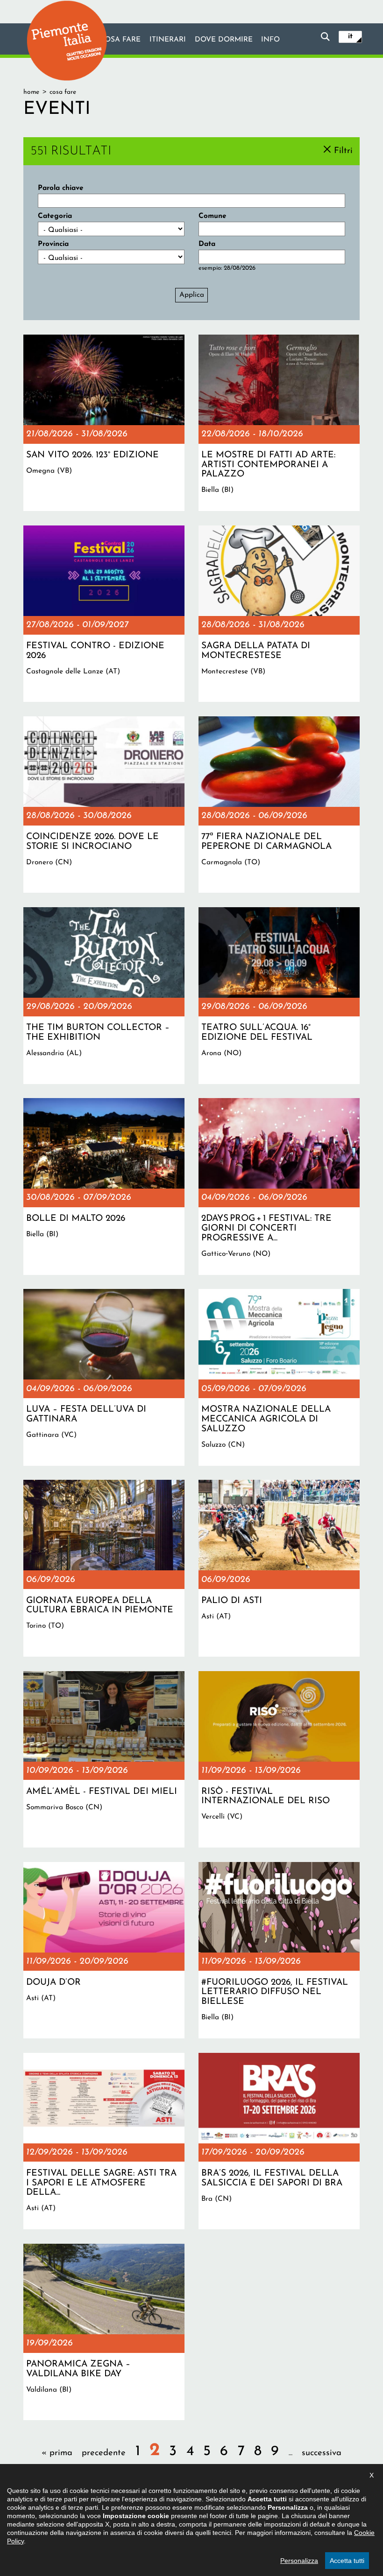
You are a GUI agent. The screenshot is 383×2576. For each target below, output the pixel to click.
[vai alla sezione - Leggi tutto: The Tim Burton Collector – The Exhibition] (104, 995)
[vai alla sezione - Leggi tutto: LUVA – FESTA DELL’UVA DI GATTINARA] (104, 1377)
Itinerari (168, 40)
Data (207, 244)
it (350, 36)
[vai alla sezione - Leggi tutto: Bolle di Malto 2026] (104, 1186)
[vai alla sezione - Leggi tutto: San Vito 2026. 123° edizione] (104, 423)
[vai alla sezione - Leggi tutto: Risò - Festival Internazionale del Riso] (279, 1759)
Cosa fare (120, 40)
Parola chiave (61, 188)
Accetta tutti (347, 2561)
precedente (104, 2453)
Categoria (55, 216)
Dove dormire (224, 40)
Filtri (343, 150)
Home (31, 92)
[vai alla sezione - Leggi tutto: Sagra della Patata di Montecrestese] (279, 614)
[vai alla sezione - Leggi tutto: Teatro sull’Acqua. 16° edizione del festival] (279, 995)
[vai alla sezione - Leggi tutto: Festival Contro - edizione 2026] (104, 614)
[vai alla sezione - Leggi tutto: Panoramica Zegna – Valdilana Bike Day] (104, 2332)
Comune (213, 216)
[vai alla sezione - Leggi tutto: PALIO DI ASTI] (279, 1568)
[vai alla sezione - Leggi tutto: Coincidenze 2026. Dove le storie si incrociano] (104, 805)
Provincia (53, 244)
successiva (322, 2453)
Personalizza (299, 2561)
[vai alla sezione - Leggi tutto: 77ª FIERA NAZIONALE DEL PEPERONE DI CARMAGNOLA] (279, 805)
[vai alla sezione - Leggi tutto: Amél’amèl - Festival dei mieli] (104, 1759)
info (270, 40)
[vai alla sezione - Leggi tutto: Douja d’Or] (104, 1950)
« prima (57, 2453)
